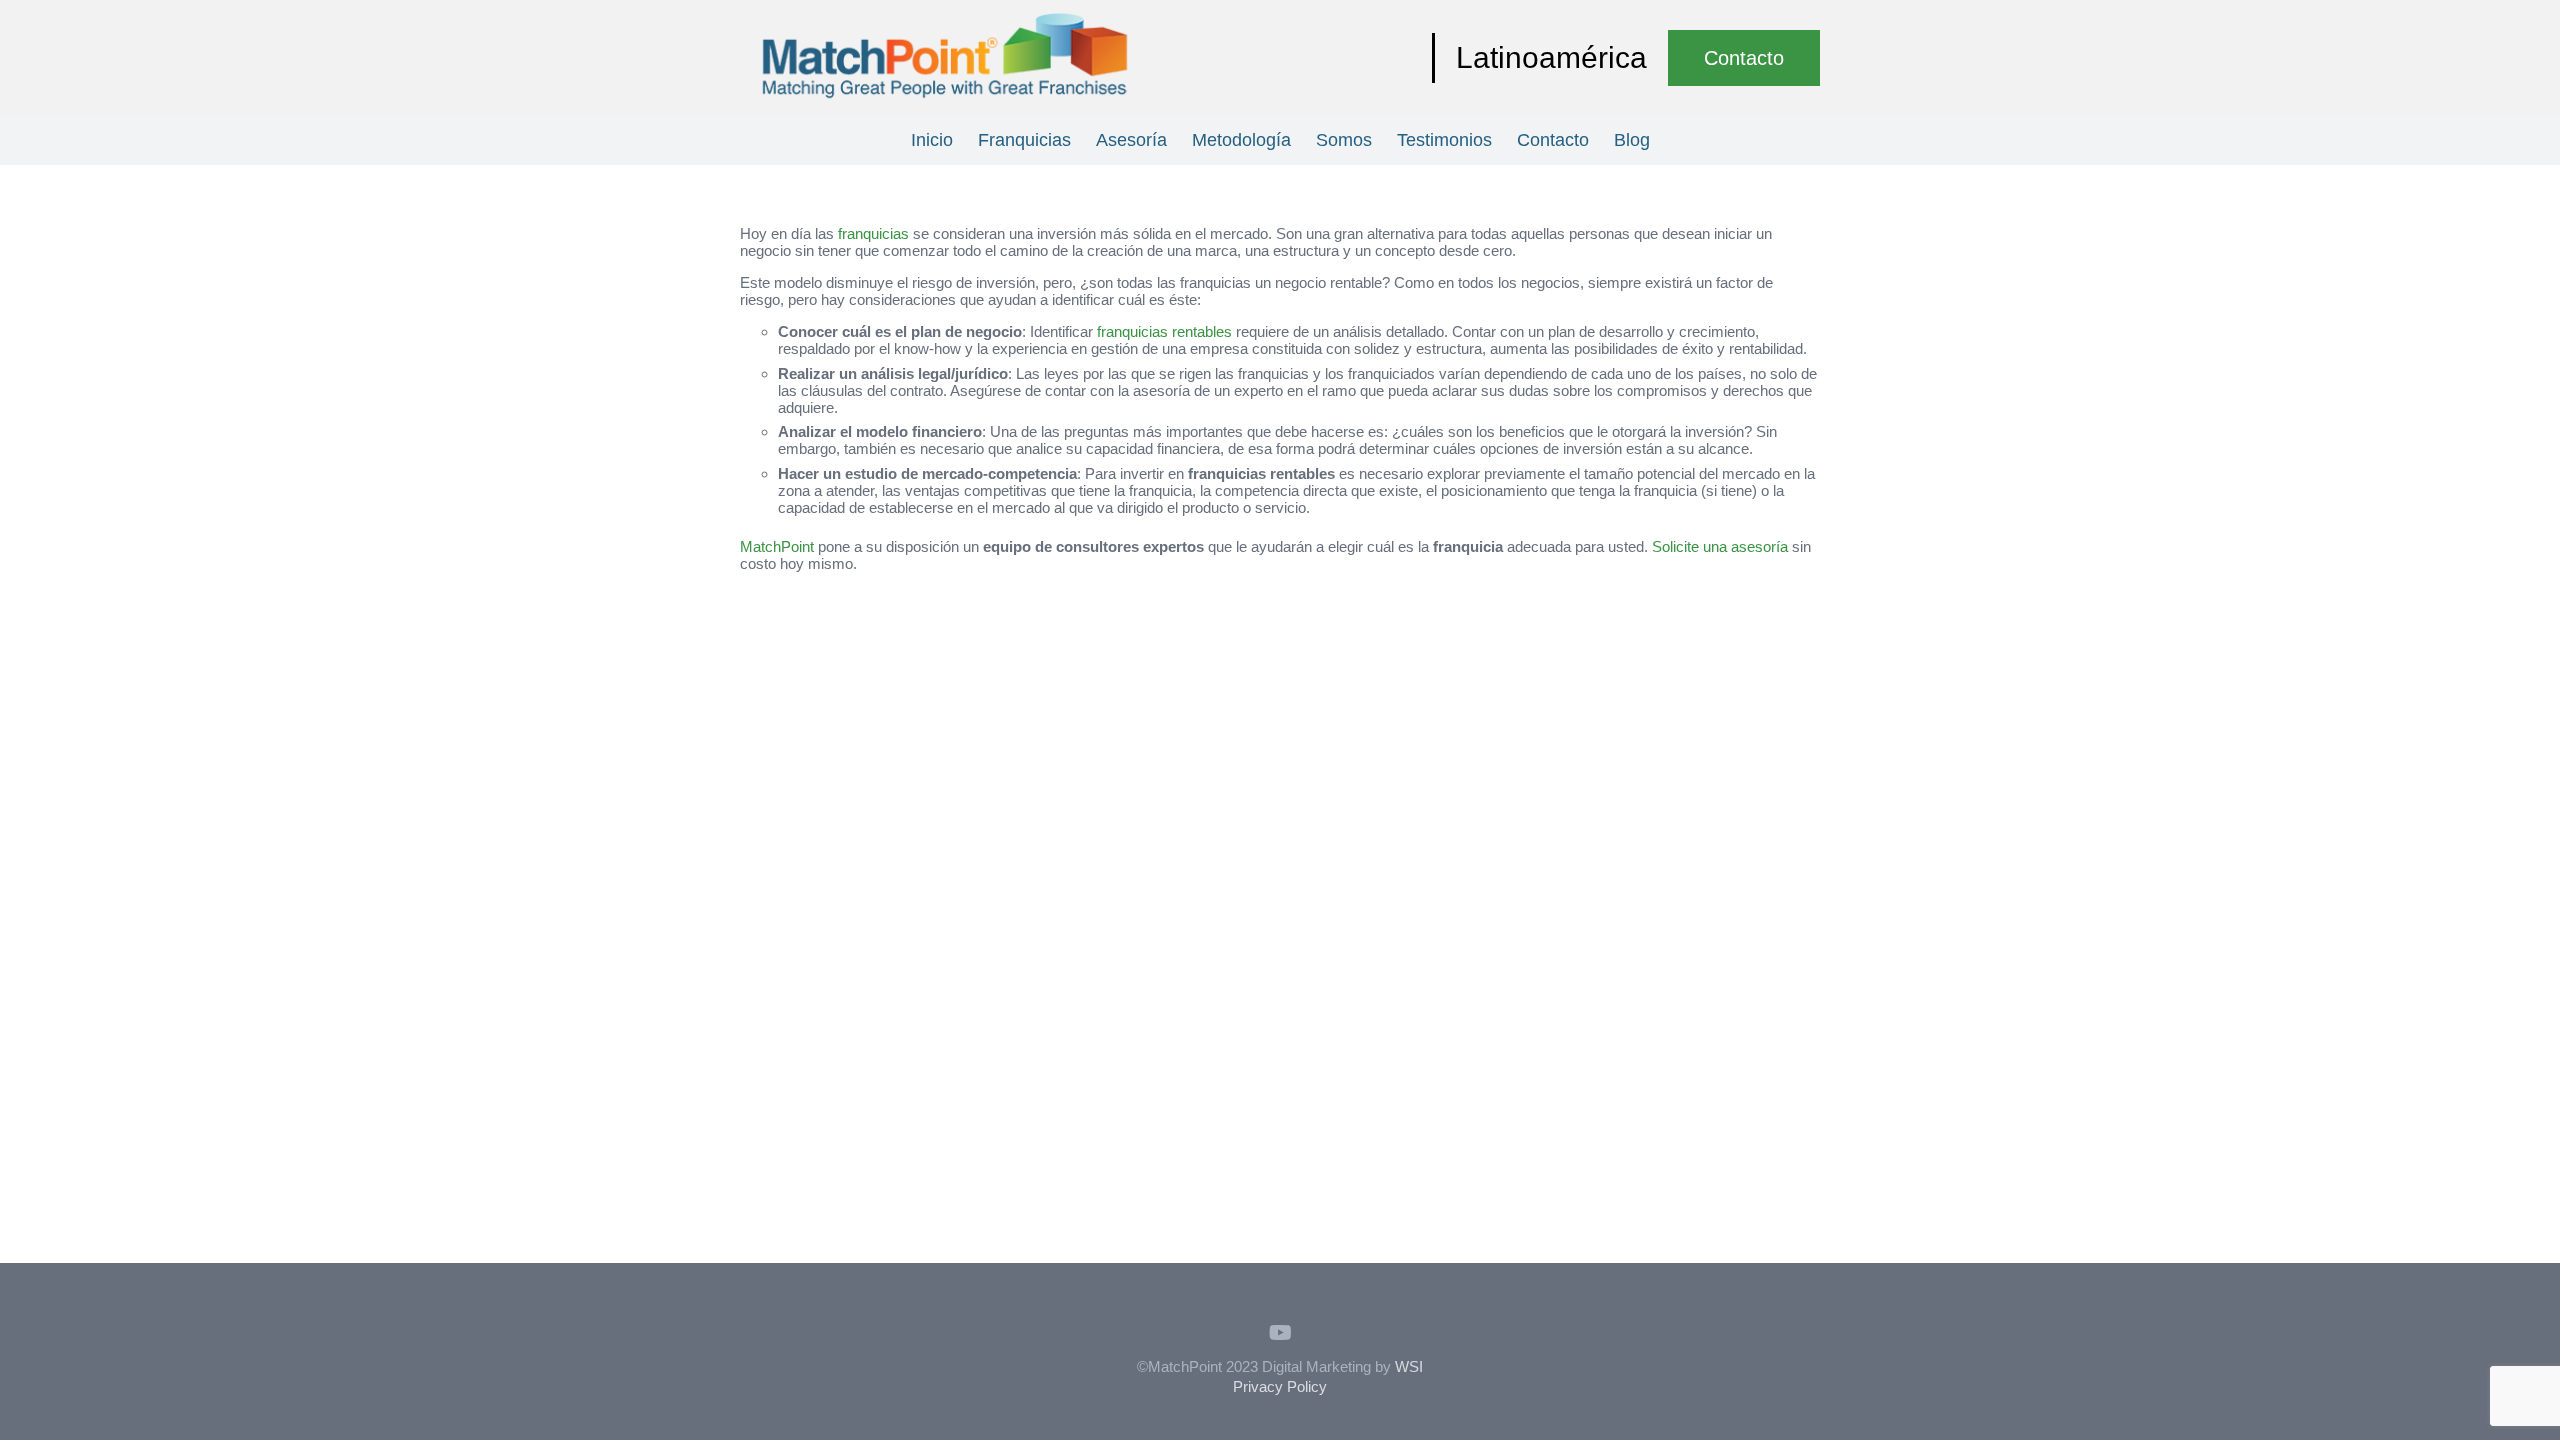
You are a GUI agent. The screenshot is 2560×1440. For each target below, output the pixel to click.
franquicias (873, 233)
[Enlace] (945, 57)
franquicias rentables (1164, 331)
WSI (1409, 1366)
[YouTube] (1280, 1333)
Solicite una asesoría (1720, 546)
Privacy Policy (1280, 1386)
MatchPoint (777, 546)
